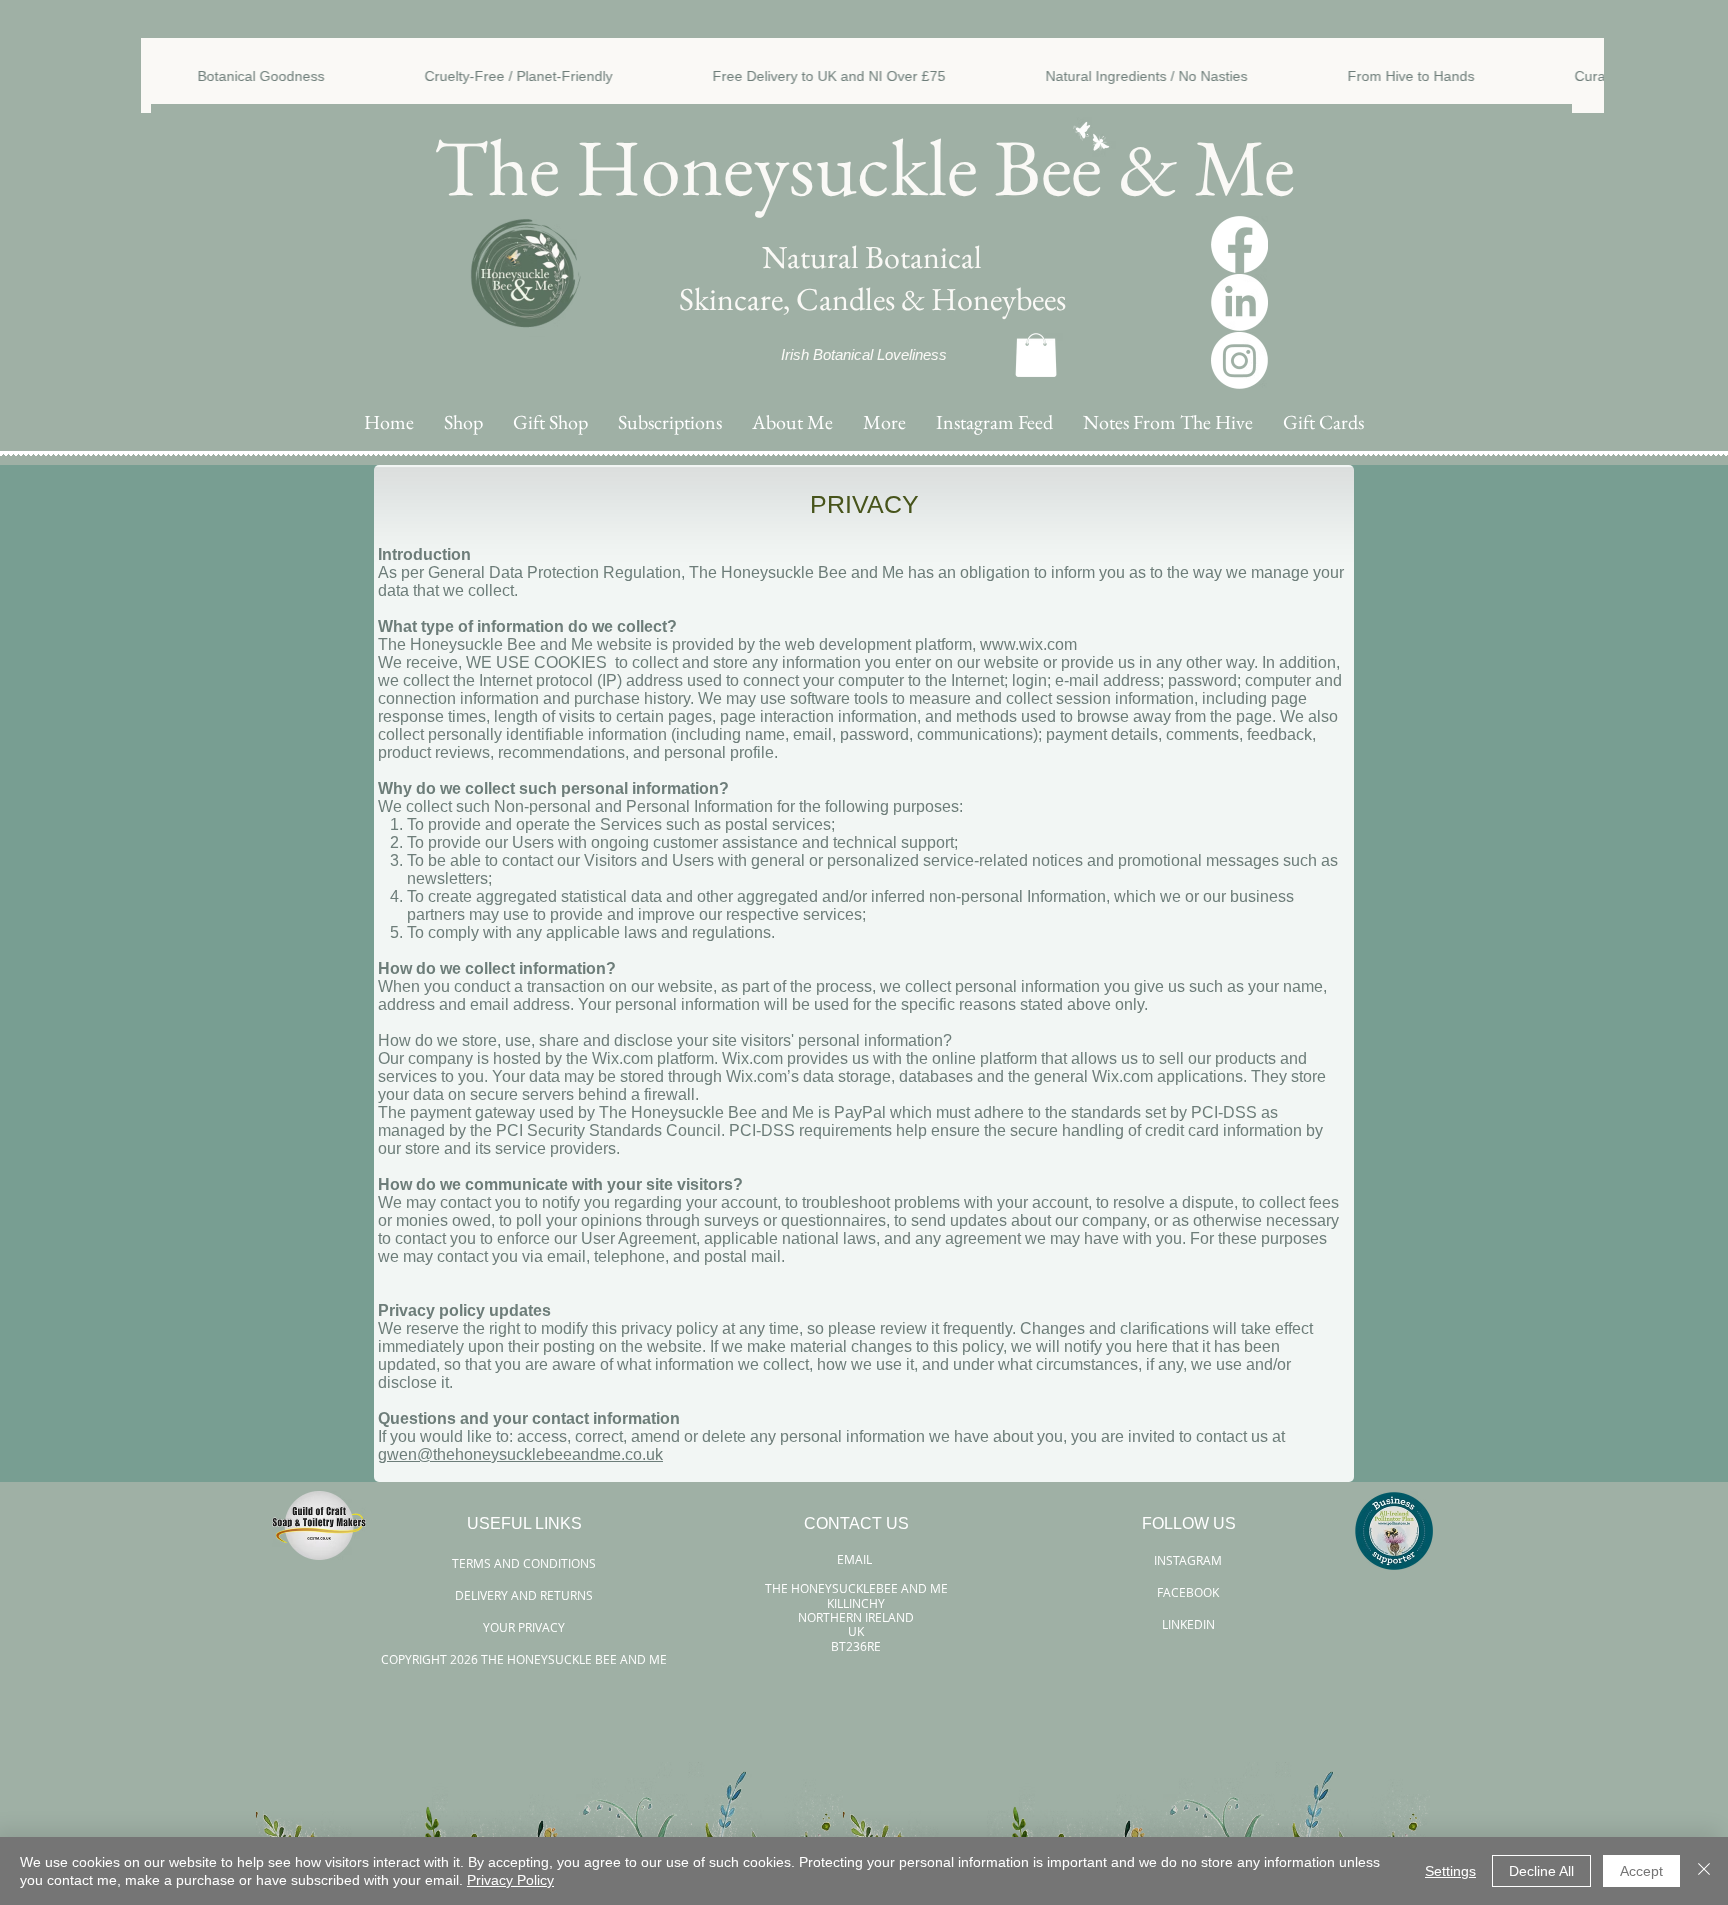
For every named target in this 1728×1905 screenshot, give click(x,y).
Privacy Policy (510, 1880)
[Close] (1704, 1871)
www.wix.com (1028, 644)
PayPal (860, 1112)
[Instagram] (1239, 360)
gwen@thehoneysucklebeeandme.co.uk (520, 1454)
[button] (884, 422)
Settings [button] (1450, 1871)
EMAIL (856, 1559)
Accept (1641, 1871)
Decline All (1541, 1871)
